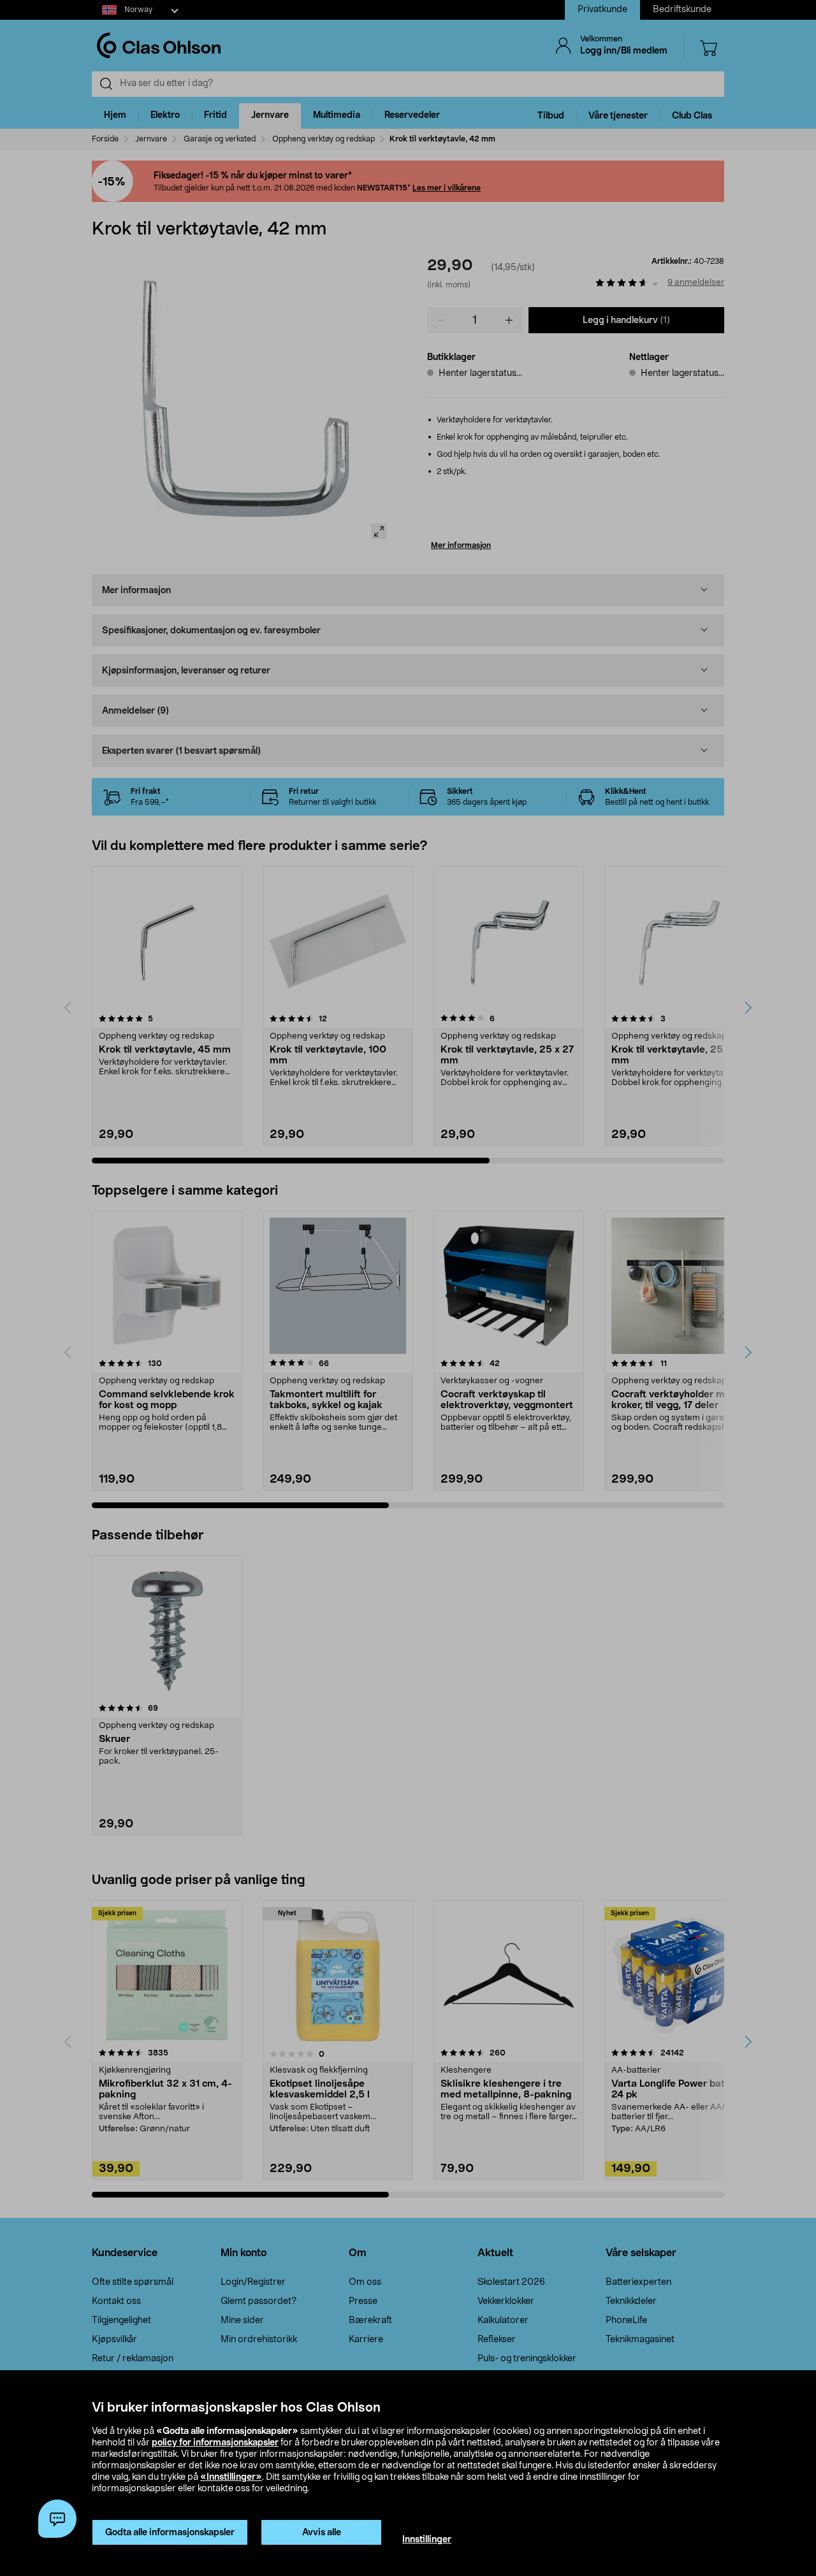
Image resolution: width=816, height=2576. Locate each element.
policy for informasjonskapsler (215, 2443)
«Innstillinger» (231, 2477)
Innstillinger (427, 2540)
